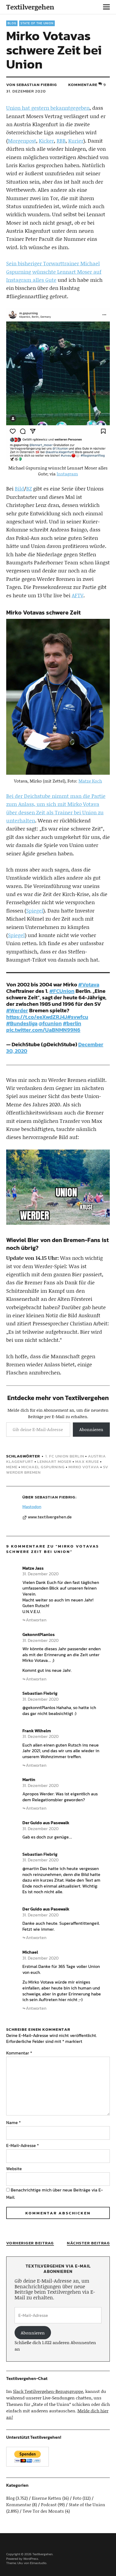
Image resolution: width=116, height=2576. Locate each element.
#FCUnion (62, 991)
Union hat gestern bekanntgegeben (48, 108)
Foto (77, 2498)
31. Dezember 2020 (26, 91)
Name (13, 2122)
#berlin (72, 1023)
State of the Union (37, 23)
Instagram (67, 474)
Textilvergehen (30, 7)
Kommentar (19, 2053)
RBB (61, 141)
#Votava (89, 985)
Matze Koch (90, 781)
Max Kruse (87, 1461)
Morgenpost (22, 141)
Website (14, 2169)
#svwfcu (78, 1017)
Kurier (76, 141)
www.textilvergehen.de (50, 1517)
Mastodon (32, 1507)
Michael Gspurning (43, 1467)
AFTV (78, 595)
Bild (19, 488)
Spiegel (35, 910)
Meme (12, 1467)
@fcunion (50, 1023)
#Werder (17, 1010)
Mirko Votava (84, 1467)
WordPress (31, 2559)
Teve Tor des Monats (43, 2511)
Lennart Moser (54, 1461)
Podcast (49, 2504)
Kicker (46, 141)
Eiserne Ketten (47, 2498)
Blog (12, 23)
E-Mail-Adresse (23, 2145)
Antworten (36, 1620)
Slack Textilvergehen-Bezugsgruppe (48, 2391)
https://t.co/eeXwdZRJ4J (37, 1017)
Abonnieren (91, 1429)
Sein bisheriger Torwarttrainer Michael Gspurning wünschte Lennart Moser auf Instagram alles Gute (54, 272)
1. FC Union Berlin (65, 1456)
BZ (29, 488)
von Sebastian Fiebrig (32, 85)
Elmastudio (38, 2563)
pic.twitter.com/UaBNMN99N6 (43, 1030)
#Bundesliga (22, 1023)
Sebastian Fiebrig (55, 1497)
